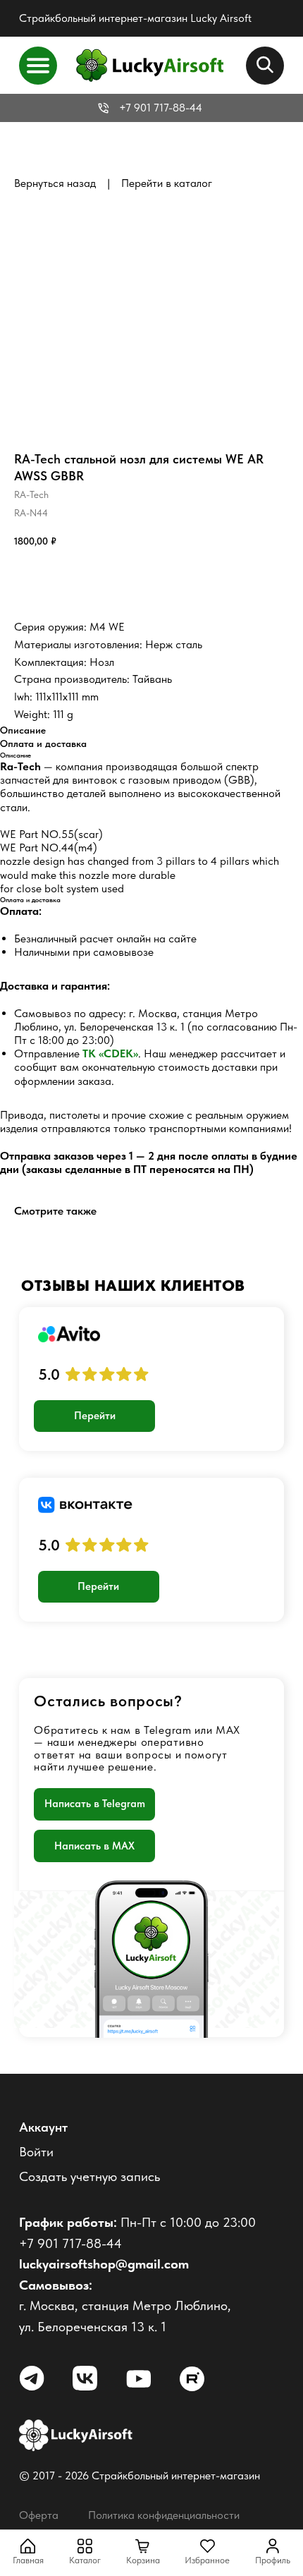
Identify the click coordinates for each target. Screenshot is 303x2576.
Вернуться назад (55, 183)
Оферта (39, 2515)
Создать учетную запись (89, 2176)
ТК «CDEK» (110, 1053)
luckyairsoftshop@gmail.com (104, 2264)
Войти (36, 2152)
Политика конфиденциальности (164, 2515)
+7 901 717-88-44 (161, 108)
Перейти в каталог (167, 183)
